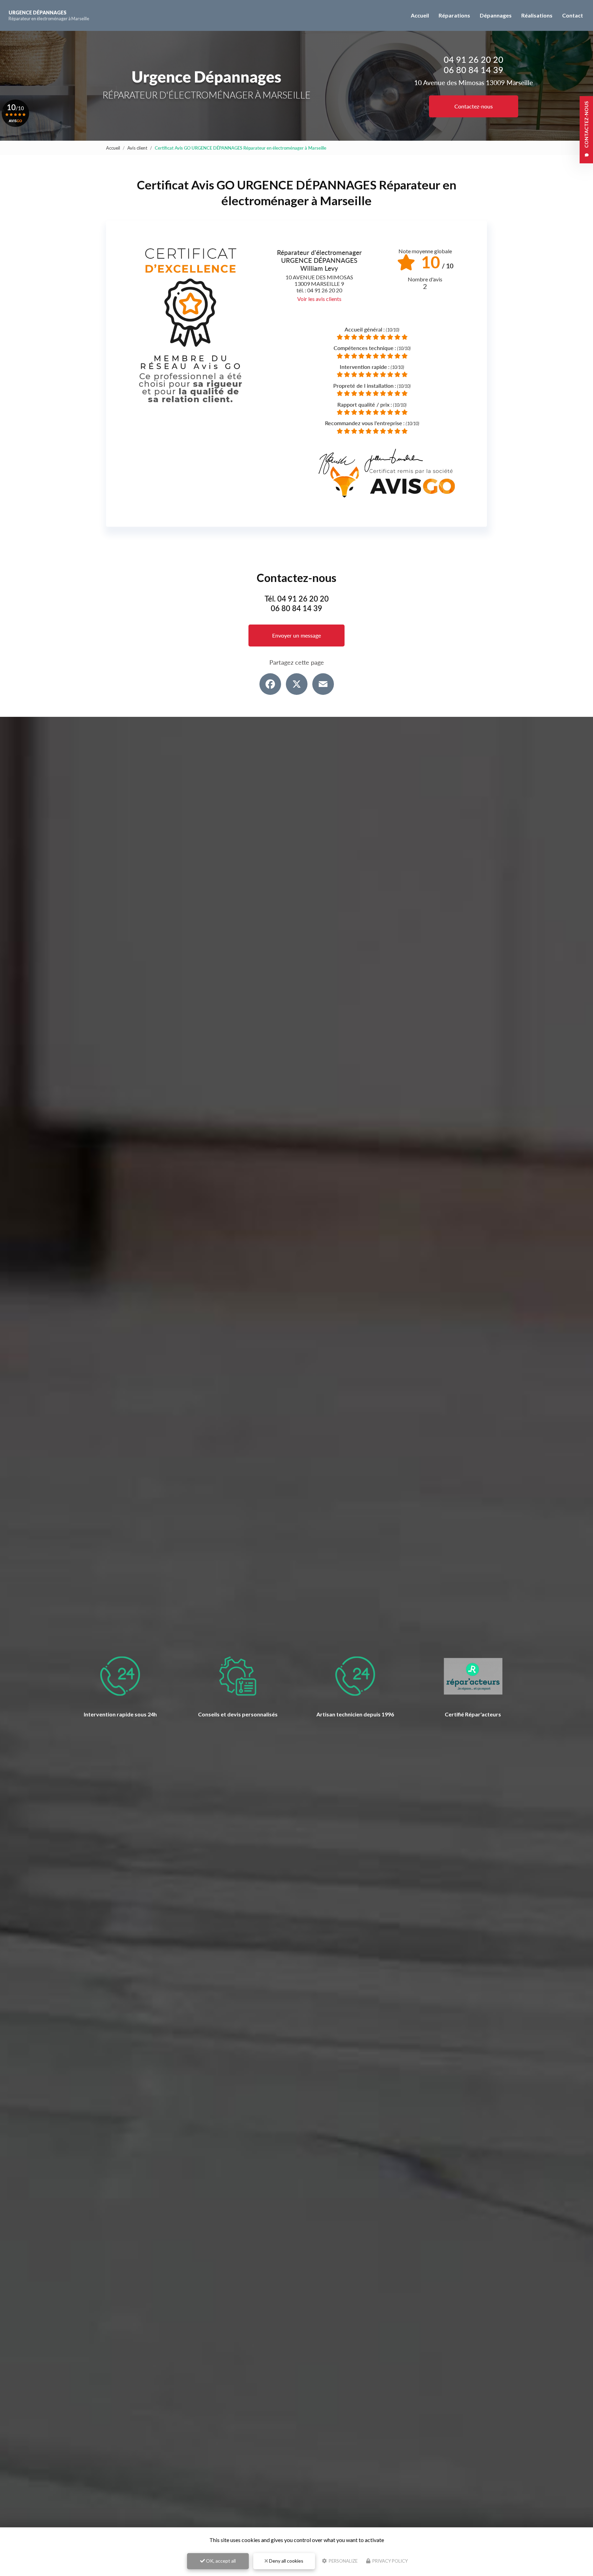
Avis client (137, 148)
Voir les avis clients (319, 299)
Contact (573, 15)
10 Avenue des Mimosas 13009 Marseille (474, 83)
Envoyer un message (296, 635)
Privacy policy (389, 2561)
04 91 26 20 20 (474, 59)
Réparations (454, 15)
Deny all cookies (286, 2561)
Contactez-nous (474, 106)
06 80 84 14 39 (474, 70)
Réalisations (537, 15)
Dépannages (496, 15)
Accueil (420, 15)
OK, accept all (220, 2561)
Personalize (343, 2561)
